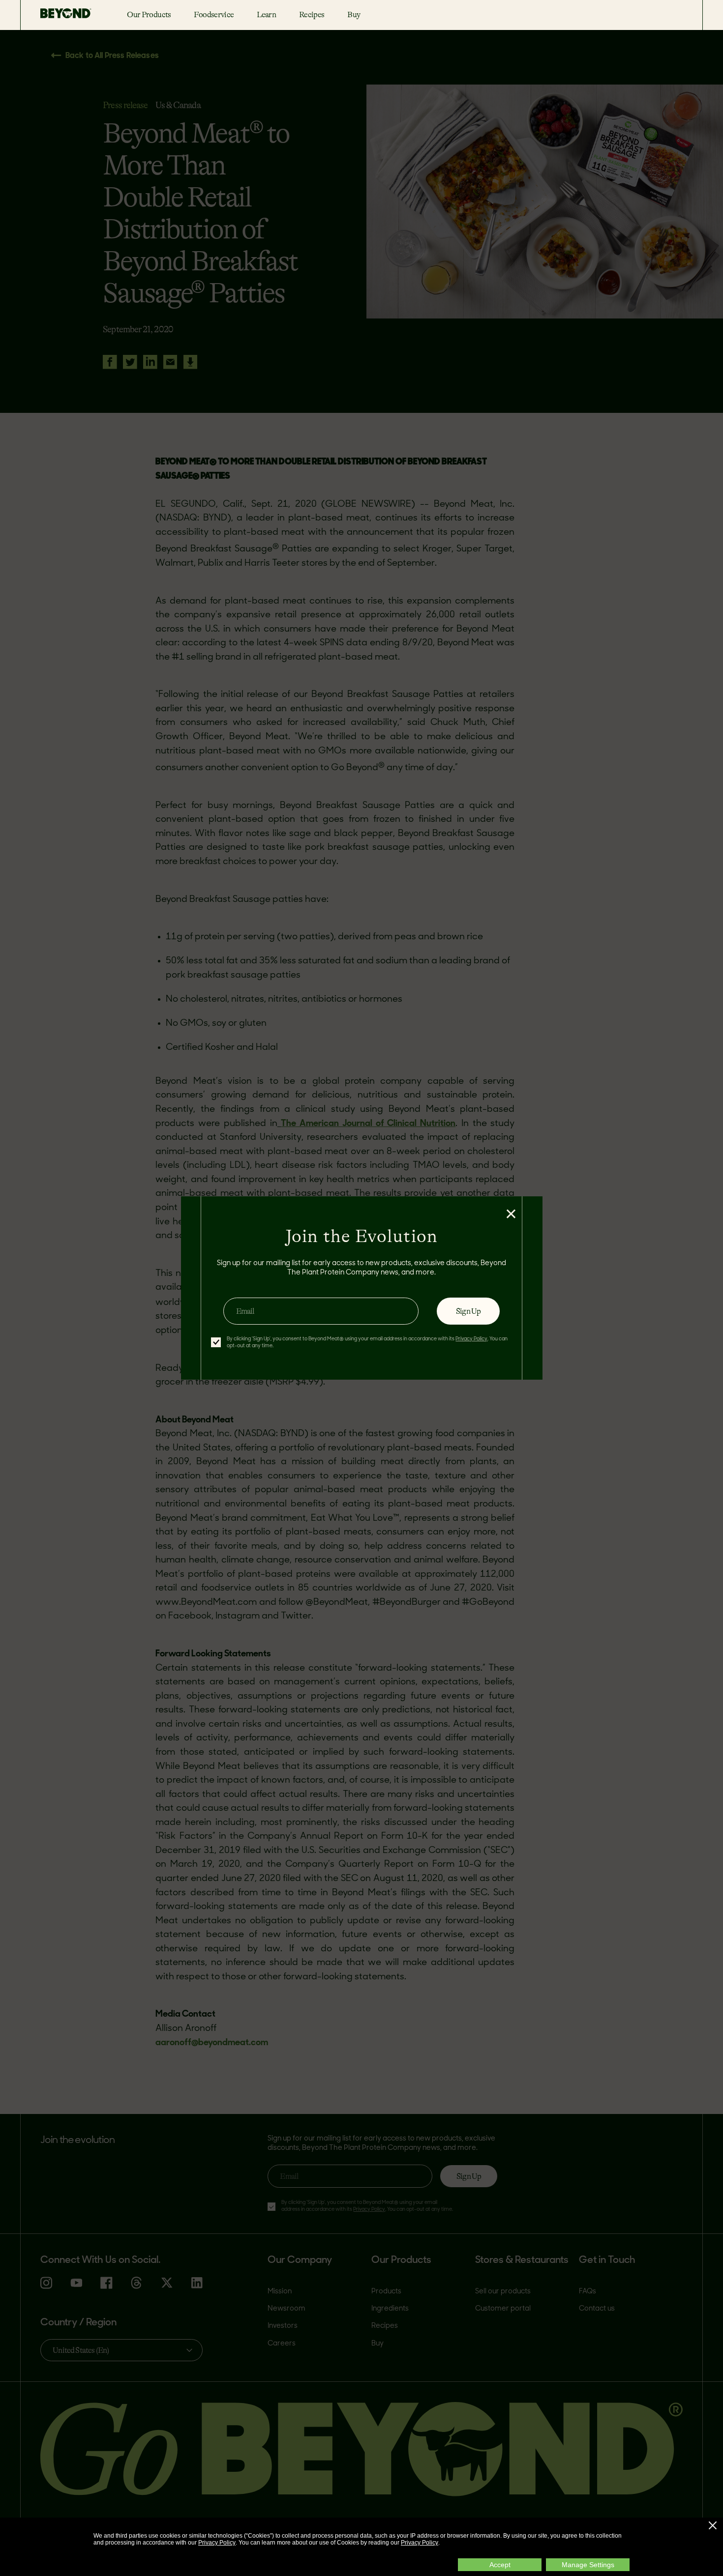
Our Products (149, 14)
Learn (266, 14)
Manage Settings (588, 2565)
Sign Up (468, 1311)
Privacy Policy (217, 2543)
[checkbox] (216, 1342)
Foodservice (214, 14)
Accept (500, 2565)
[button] (713, 2525)
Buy (354, 14)
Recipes (312, 14)
